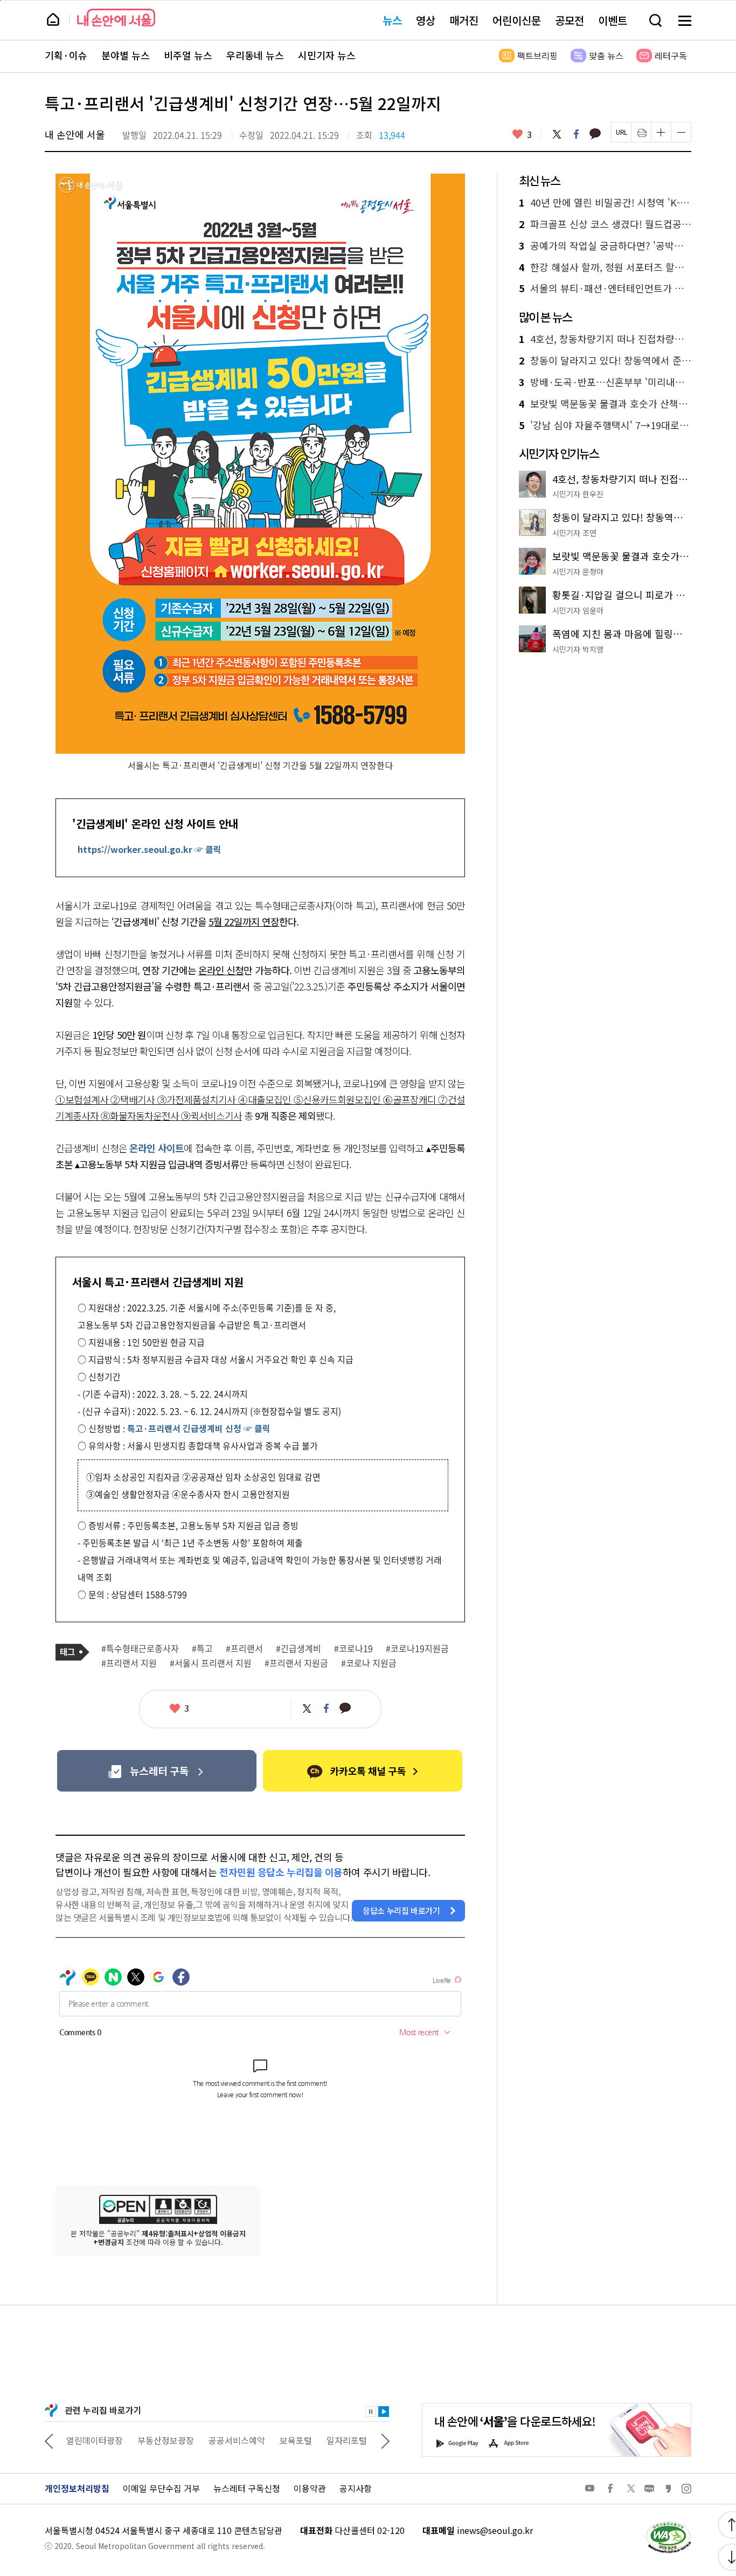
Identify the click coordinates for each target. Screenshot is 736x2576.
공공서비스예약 (237, 2440)
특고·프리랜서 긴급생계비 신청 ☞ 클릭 (199, 1428)
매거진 (464, 20)
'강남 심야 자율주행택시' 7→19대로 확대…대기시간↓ (605, 425)
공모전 (570, 20)
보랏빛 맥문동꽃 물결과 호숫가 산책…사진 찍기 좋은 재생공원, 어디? (605, 404)
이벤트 (613, 20)
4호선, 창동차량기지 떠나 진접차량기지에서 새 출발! (605, 339)
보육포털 (296, 2440)
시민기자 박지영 (578, 649)
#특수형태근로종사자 (140, 1649)
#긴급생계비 (298, 1649)
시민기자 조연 (574, 533)
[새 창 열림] (668, 2524)
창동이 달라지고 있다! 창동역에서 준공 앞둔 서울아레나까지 (605, 361)
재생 (384, 2412)
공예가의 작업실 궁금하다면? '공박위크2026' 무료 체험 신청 (605, 246)
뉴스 (392, 20)
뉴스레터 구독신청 (247, 2488)
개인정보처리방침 (77, 2488)
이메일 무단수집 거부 (161, 2488)
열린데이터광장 (95, 2440)
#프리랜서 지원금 (296, 1663)
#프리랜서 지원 (129, 1663)
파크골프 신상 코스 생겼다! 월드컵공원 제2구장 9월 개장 (605, 224)
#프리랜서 (244, 1649)
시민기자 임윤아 (578, 610)
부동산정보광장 (166, 2440)
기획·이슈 (66, 56)
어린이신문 (517, 20)
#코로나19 (353, 1649)
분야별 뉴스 (126, 56)
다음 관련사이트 (385, 2440)
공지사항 (356, 2488)
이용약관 (310, 2488)
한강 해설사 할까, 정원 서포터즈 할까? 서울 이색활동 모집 (605, 267)
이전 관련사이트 (49, 2440)
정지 (371, 2412)
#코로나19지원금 (417, 1649)
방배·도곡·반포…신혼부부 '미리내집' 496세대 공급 (605, 382)
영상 (426, 20)
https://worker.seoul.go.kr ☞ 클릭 (150, 849)
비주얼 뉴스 (188, 56)
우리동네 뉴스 (255, 56)
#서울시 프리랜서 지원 (211, 1663)
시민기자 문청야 (578, 571)
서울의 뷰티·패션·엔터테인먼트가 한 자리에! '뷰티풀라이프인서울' (605, 288)
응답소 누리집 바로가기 (401, 1910)
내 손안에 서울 (116, 18)
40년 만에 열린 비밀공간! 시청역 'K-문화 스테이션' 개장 (605, 203)
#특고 (202, 1649)
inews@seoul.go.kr (495, 2530)
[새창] (157, 1771)
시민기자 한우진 (578, 494)
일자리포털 (347, 2440)
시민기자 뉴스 (327, 56)
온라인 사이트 (157, 1148)
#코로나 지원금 (369, 1663)
